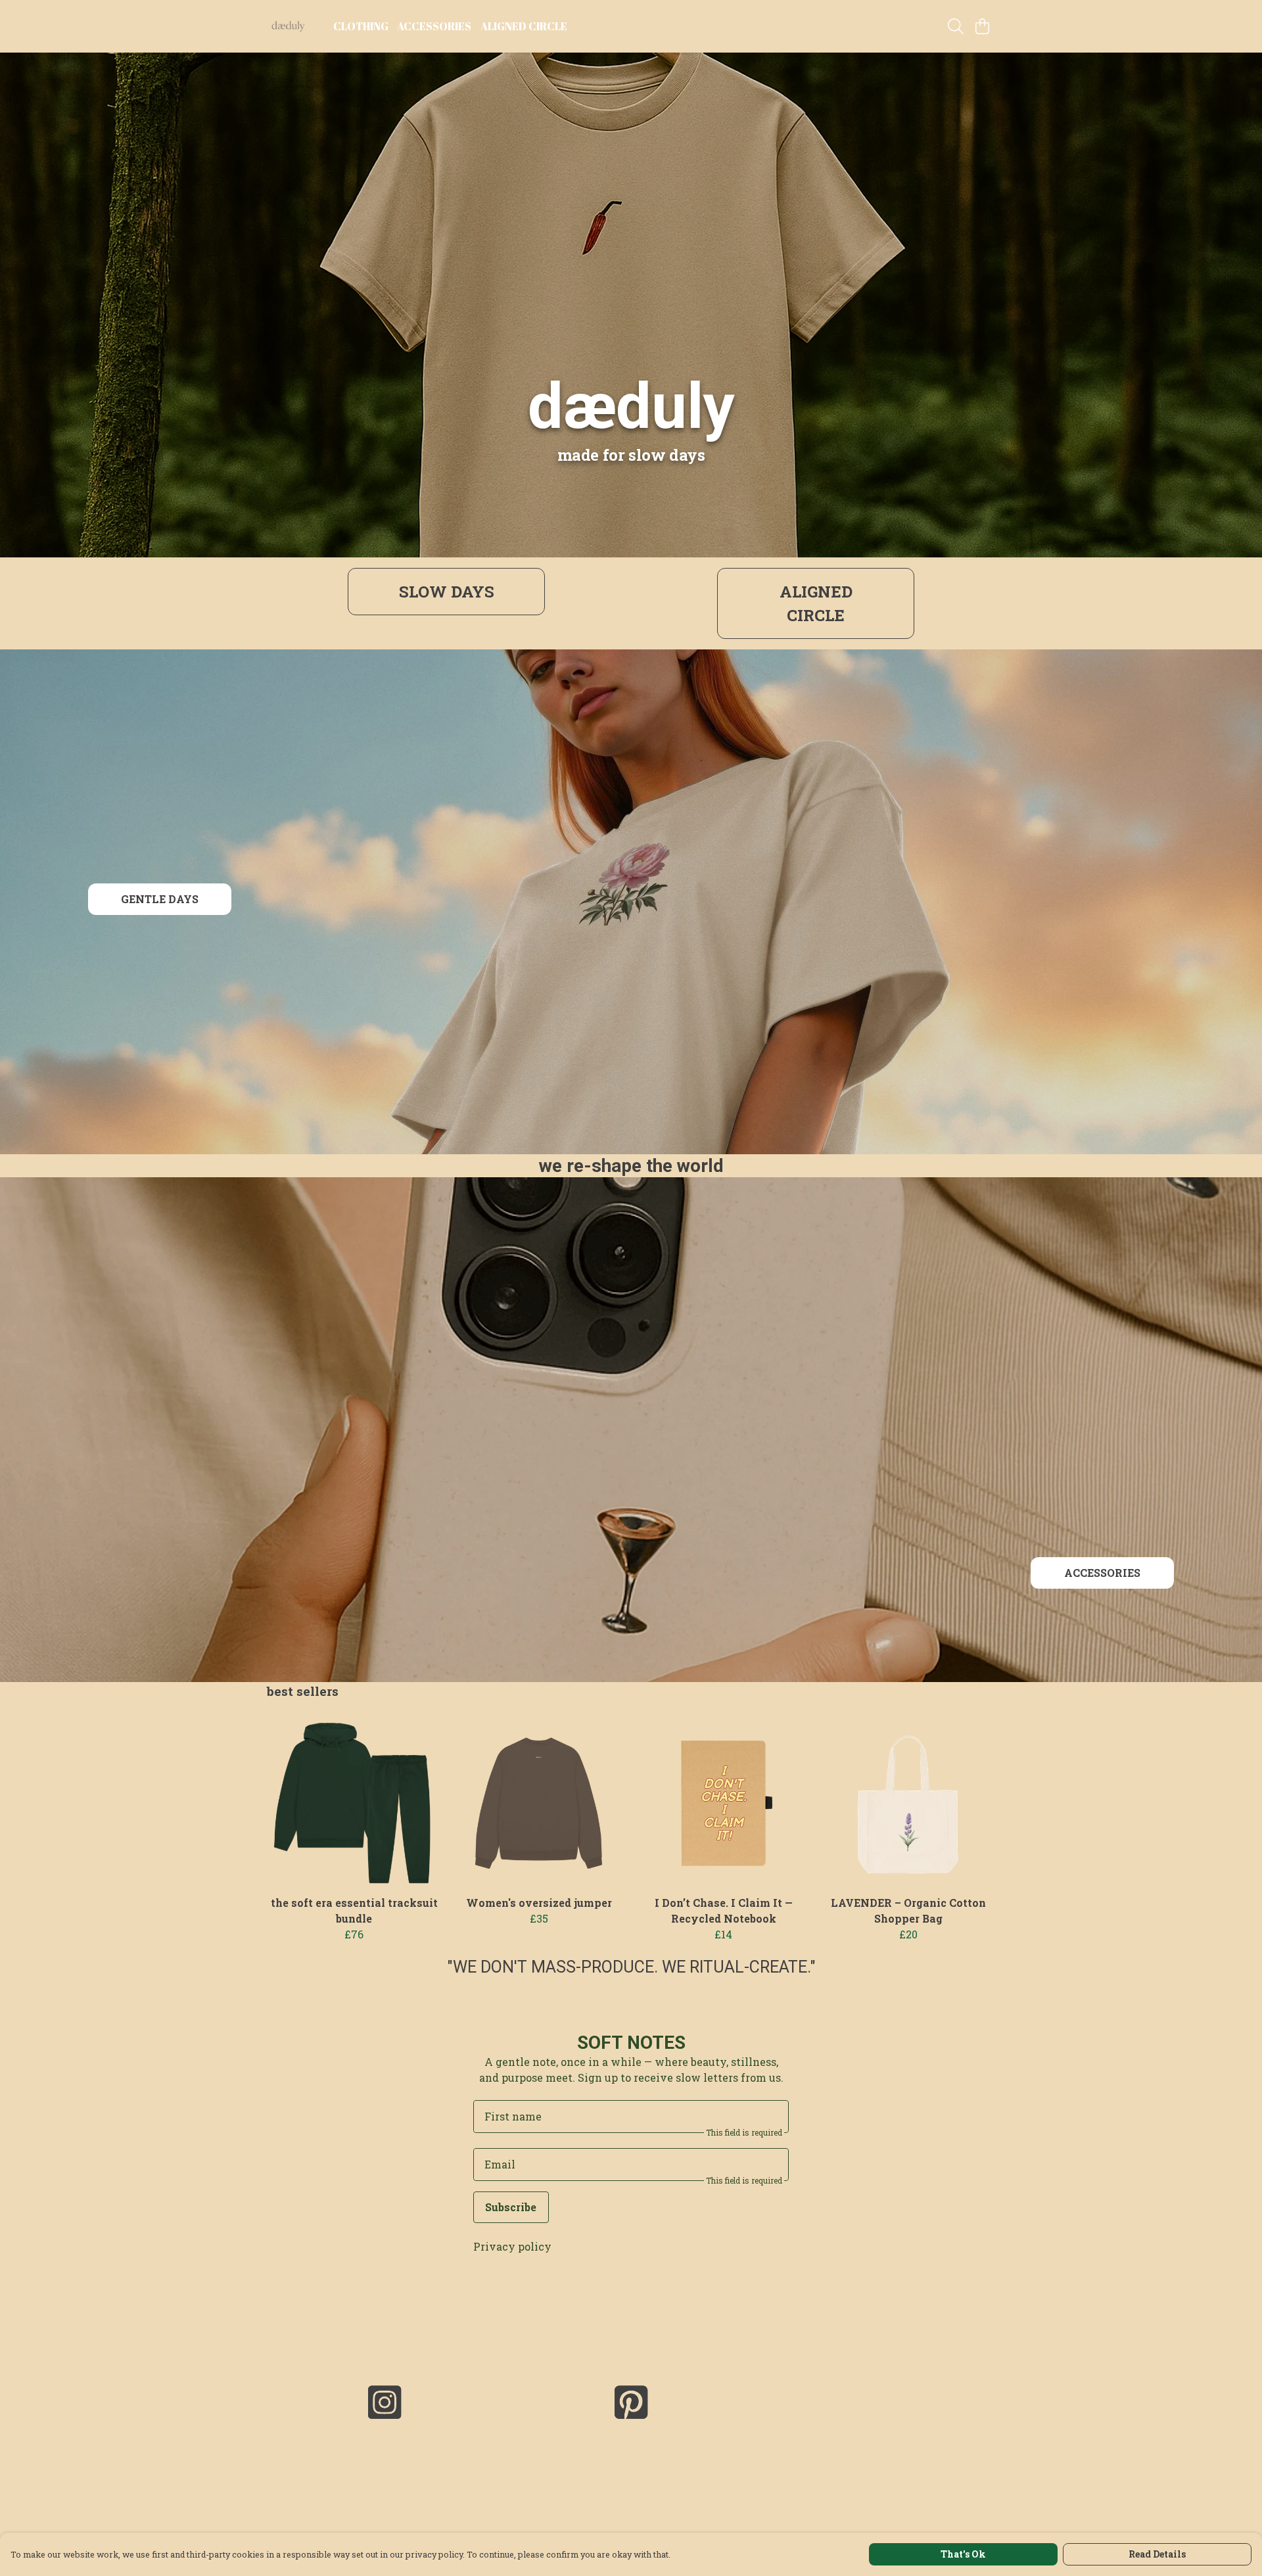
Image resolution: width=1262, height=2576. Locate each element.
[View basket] (982, 26)
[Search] (956, 26)
